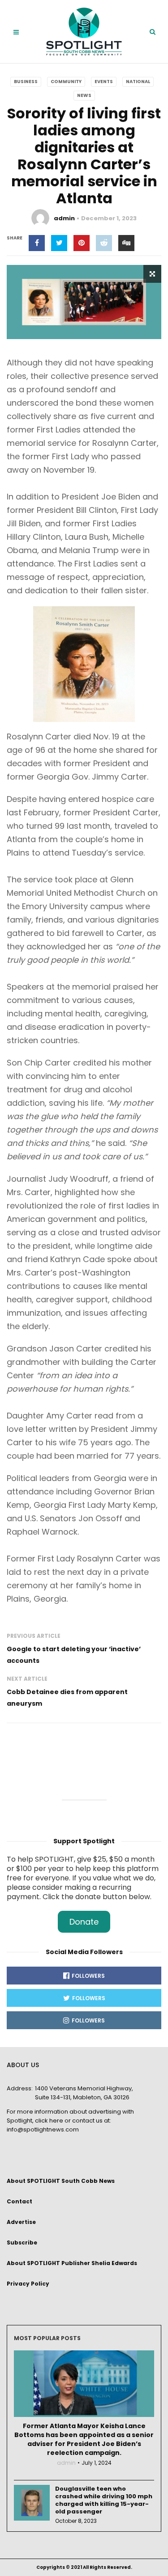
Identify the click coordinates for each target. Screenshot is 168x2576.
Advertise (21, 2222)
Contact (19, 2201)
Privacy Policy (28, 2284)
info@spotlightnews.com (43, 2129)
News (84, 95)
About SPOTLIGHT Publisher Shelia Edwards (72, 2263)
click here (49, 2121)
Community (66, 82)
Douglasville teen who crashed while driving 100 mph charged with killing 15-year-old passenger (104, 2500)
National (138, 82)
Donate (84, 1922)
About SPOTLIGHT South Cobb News (61, 2181)
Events (104, 82)
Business (26, 82)
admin (64, 218)
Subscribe (22, 2242)
